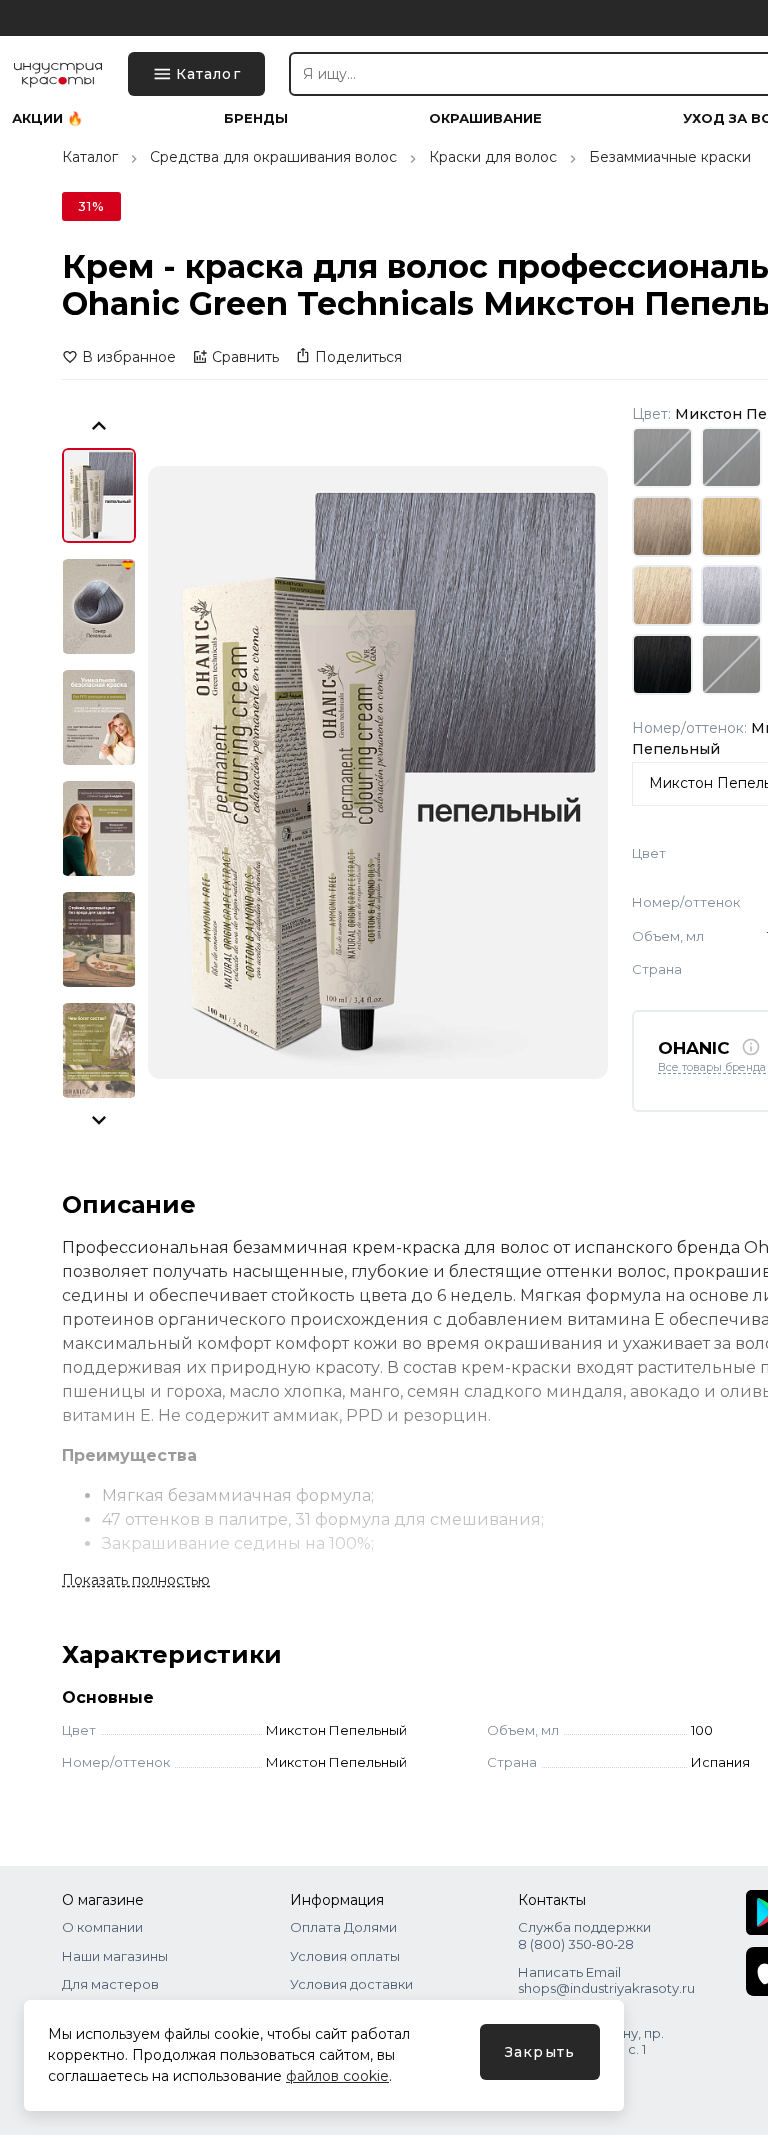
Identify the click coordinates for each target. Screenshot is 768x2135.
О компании (102, 1927)
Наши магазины (115, 1956)
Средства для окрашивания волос (273, 157)
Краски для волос (493, 157)
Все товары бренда (712, 1068)
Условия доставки (351, 1984)
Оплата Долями (343, 1927)
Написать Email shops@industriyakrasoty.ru (606, 1980)
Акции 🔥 (47, 118)
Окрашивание (485, 118)
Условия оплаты (345, 1956)
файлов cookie (337, 2076)
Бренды (256, 118)
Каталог (90, 157)
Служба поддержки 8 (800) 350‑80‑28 (584, 1935)
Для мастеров (110, 1984)
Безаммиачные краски (670, 157)
